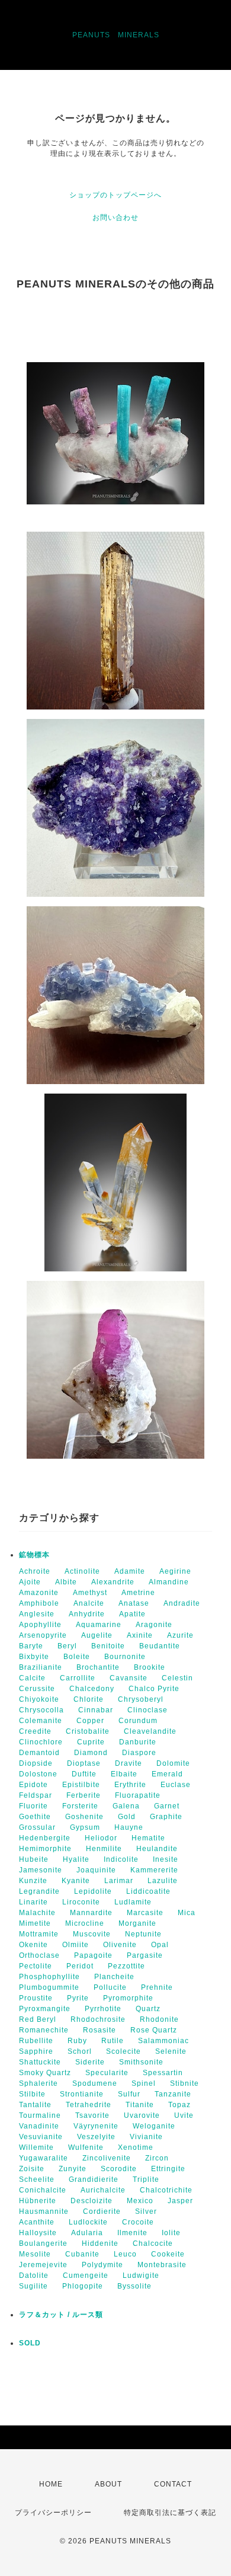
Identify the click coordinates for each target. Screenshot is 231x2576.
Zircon (157, 2158)
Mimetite (35, 1923)
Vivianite (146, 2137)
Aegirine (175, 1571)
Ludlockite (88, 2222)
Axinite (140, 1635)
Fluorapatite (138, 1795)
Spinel (144, 2083)
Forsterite (80, 1806)
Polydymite (102, 2265)
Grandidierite (94, 2179)
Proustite (36, 1998)
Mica (187, 1913)
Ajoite (30, 1582)
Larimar (119, 1881)
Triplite (146, 2179)
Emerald (167, 1774)
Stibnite (185, 2083)
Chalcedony (92, 1689)
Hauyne (129, 1827)
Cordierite (102, 2211)
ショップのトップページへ (115, 195)
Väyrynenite (96, 2126)
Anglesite (37, 1614)
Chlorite (89, 1699)
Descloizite (92, 2201)
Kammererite (154, 1870)
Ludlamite (133, 1902)
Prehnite (157, 1987)
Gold (127, 1817)
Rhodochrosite (98, 2019)
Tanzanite (173, 2094)
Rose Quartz (154, 2030)
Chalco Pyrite (154, 1689)
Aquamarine (99, 1625)
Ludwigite (141, 2275)
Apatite (132, 1614)
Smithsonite (141, 2062)
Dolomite (173, 1763)
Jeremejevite (43, 2265)
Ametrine (138, 1593)
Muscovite (92, 1934)
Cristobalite (88, 1731)
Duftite (84, 1774)
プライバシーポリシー (53, 2513)
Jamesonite (41, 1870)
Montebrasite (162, 2265)
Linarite (33, 1902)
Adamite (130, 1571)
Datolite (34, 2275)
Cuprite (91, 1742)
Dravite (129, 1763)
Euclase (176, 1785)
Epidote (33, 1785)
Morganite (137, 1923)
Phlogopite (83, 2286)
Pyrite (78, 1998)
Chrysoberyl (141, 1699)
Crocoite (138, 2222)
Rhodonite (159, 2019)
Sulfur (129, 2094)
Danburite (138, 1742)
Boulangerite (43, 2243)
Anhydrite (87, 1614)
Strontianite (82, 2094)
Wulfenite (86, 2147)
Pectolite (36, 1966)
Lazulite (163, 1881)
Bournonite (125, 1657)
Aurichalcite (103, 2190)
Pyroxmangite (45, 2009)
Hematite (148, 1838)
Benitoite (108, 1646)
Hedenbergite (45, 1838)
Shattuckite (40, 2062)
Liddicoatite (148, 1891)
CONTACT (173, 2484)
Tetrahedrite (89, 2105)
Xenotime (136, 2147)
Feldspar (36, 1795)
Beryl (67, 1646)
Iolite (171, 2233)
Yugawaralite (44, 2158)
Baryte (31, 1646)
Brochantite (98, 1667)
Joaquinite (96, 1870)
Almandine (169, 1582)
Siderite (90, 2062)
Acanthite (37, 2222)
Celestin (177, 1678)
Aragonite (154, 1625)
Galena (126, 1806)
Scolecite (123, 2051)
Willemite (36, 2147)
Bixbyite (34, 1657)
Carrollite (78, 1678)
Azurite (180, 1635)
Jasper (180, 2201)
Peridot (80, 1966)
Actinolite (82, 1571)
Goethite (35, 1817)
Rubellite (36, 2041)
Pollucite (110, 1987)
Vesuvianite (41, 2137)
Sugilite (33, 2286)
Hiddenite (100, 2243)
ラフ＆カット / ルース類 (61, 2315)
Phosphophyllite (49, 1977)
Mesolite (35, 2254)
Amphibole (39, 1603)
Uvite (184, 2115)
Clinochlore (41, 1742)
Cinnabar (96, 1710)
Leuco (125, 2254)
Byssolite (134, 2286)
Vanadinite (39, 2126)
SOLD (30, 2343)
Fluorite (33, 1806)
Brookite (150, 1667)
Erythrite (130, 1785)
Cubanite (82, 2254)
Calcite (32, 1678)
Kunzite (33, 1881)
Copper (90, 1721)
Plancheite (114, 1977)
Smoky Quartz (45, 2073)
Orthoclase (39, 1955)
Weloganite (154, 2126)
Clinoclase (147, 1710)
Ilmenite (132, 2233)
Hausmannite (44, 2211)
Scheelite (37, 2179)
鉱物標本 (34, 1555)
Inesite (166, 1859)
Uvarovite (142, 2115)
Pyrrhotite (103, 2009)
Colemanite (41, 1721)
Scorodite (119, 2169)
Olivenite (120, 1945)
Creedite (35, 1731)
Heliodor (101, 1838)
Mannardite (91, 1913)
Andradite (182, 1603)
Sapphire (36, 2051)
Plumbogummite (49, 1987)
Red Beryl (38, 2019)
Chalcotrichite (166, 2190)
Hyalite (76, 1859)
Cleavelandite (150, 1731)
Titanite (140, 2105)
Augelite (97, 1635)
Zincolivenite (107, 2158)
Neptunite (143, 1934)
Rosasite (100, 2030)
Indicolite (121, 1859)
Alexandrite (113, 1582)
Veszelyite (96, 2137)
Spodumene (95, 2083)
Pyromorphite (128, 1998)
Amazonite (39, 1593)
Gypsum (85, 1827)
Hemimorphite (45, 1849)
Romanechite (44, 2030)
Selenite (171, 2051)
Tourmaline (40, 2115)
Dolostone (38, 1774)
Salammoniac (163, 2041)
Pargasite (145, 1955)
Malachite (37, 1913)
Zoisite (32, 2169)
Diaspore (139, 1753)
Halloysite (38, 2233)
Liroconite (81, 1902)
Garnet (167, 1806)
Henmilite (104, 1849)
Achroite (35, 1571)
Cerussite (37, 1689)
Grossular (37, 1827)
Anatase (134, 1603)
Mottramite (39, 1934)
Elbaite (124, 1774)
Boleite (77, 1657)
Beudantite (160, 1646)
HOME (51, 2484)
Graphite (166, 1817)
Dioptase (84, 1763)
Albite (66, 1582)
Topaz (179, 2105)
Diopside (36, 1763)
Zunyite (73, 2169)
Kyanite (76, 1881)
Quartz (148, 2009)
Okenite (33, 1945)
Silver (146, 2211)
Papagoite (93, 1955)
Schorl (80, 2051)
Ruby (77, 2041)
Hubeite (34, 1859)
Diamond (91, 1753)
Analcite (89, 1603)
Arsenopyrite (43, 1635)
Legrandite (39, 1891)
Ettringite (168, 2169)
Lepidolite (93, 1891)
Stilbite (32, 2094)
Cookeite (168, 2254)
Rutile (113, 2041)
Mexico (140, 2201)
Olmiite (76, 1945)
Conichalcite (43, 2190)
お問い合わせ (115, 218)
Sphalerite (38, 2083)
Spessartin (163, 2073)
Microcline (85, 1923)
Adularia (87, 2233)
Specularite (107, 2073)
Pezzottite (126, 1966)
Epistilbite (81, 1785)
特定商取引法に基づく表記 (170, 2513)
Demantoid (39, 1753)
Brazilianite (41, 1667)
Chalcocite (153, 2243)
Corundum (138, 1721)
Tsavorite (92, 2115)
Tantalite (35, 2105)
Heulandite (157, 1849)
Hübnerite (38, 2201)
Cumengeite (86, 2275)
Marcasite (145, 1913)
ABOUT (108, 2484)
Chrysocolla (41, 1710)
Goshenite (84, 1817)
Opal (160, 1945)
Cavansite (129, 1678)
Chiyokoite (39, 1699)
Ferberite (84, 1795)
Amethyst (90, 1593)
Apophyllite (40, 1625)
